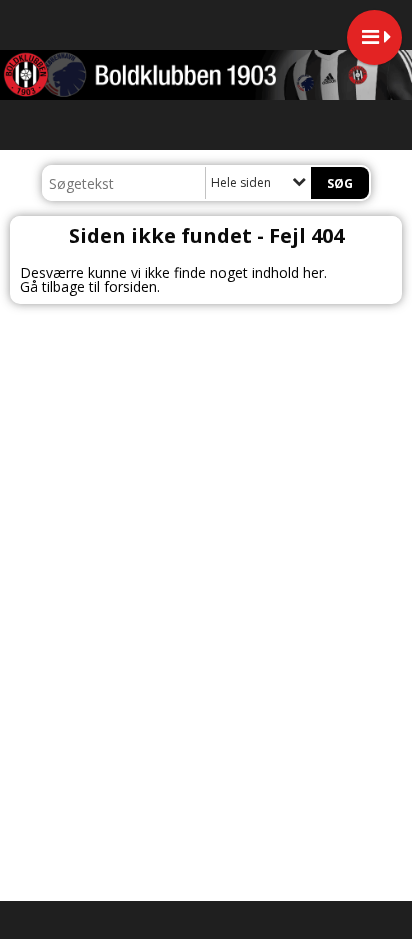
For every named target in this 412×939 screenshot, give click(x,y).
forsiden (130, 286)
